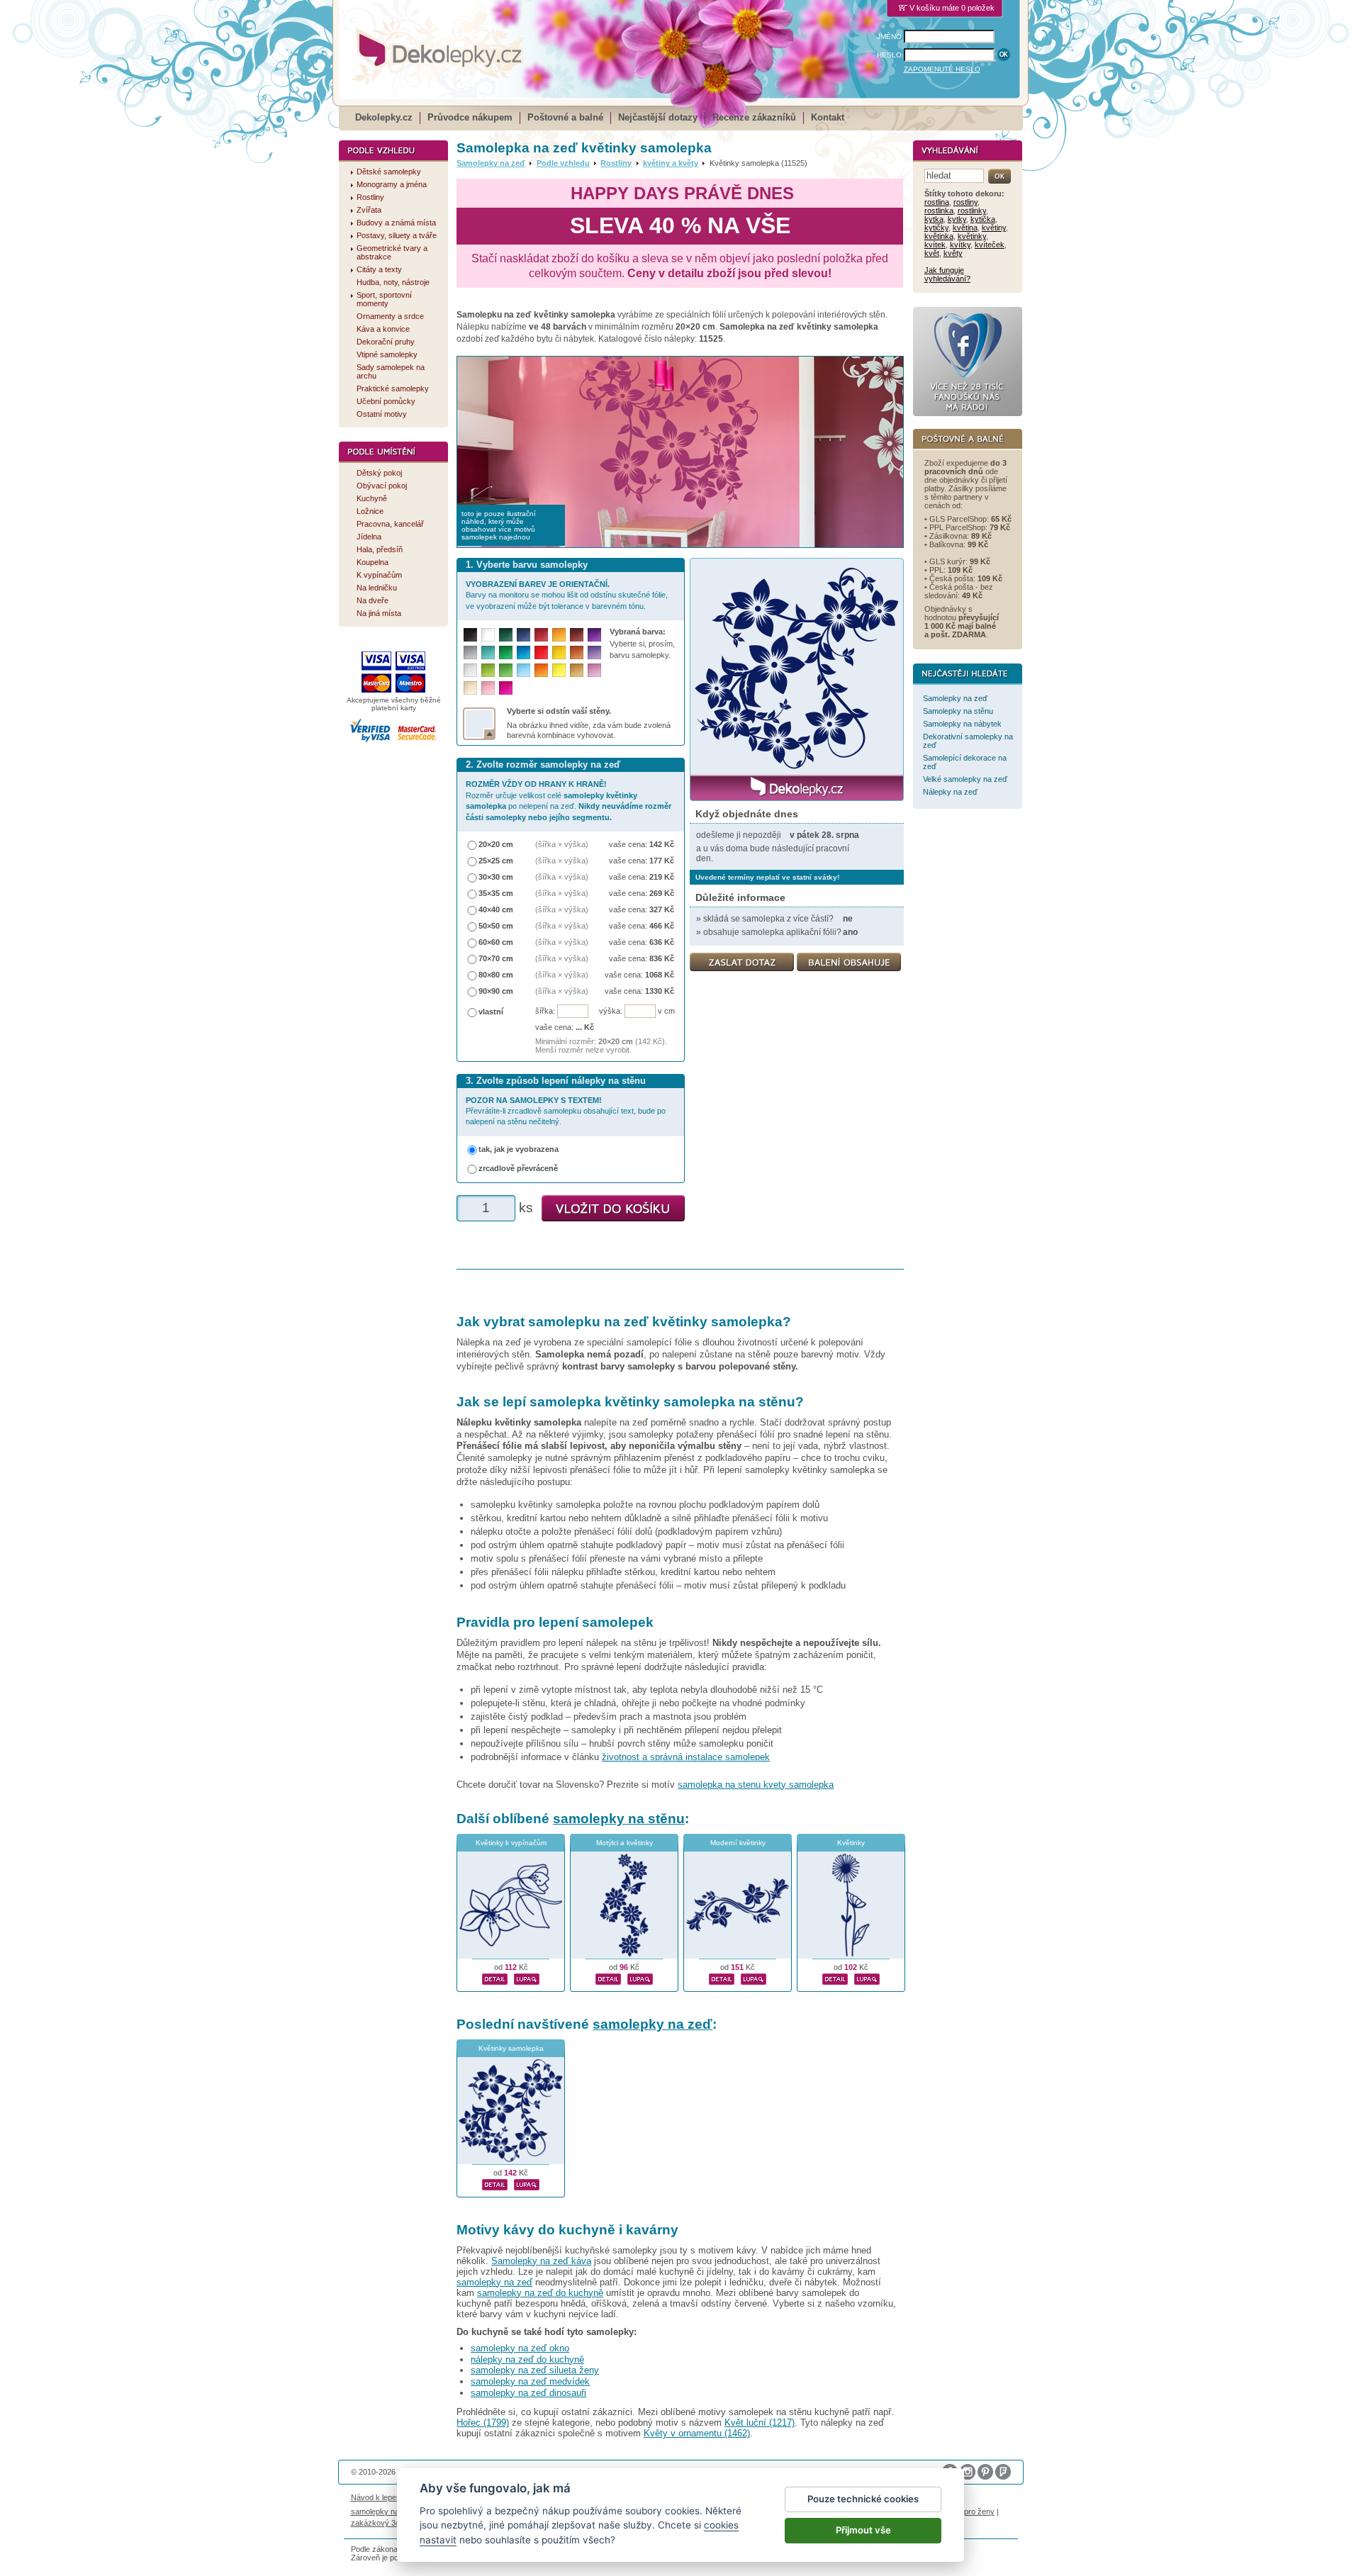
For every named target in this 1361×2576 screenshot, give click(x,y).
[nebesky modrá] (523, 653)
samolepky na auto (383, 2511)
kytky (957, 219)
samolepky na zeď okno (520, 2348)
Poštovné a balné (565, 117)
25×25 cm (496, 861)
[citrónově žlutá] (559, 670)
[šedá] (470, 653)
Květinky (851, 1843)
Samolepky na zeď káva (541, 2261)
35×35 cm (496, 893)
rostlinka (939, 211)
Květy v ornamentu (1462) (697, 2433)
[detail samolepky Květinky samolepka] (495, 2183)
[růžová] (488, 688)
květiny (994, 228)
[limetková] (488, 670)
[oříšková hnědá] (577, 653)
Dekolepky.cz (384, 117)
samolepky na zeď (653, 2024)
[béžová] (470, 688)
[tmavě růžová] (506, 688)
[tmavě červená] (541, 635)
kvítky (960, 245)
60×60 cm (496, 942)
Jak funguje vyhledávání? (947, 274)
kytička (983, 219)
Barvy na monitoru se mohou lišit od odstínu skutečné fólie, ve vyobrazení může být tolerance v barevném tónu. (567, 595)
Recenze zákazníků (754, 117)
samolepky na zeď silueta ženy (535, 2370)
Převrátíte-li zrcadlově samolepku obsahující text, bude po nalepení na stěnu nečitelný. (566, 1111)
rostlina (937, 202)
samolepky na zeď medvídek (530, 2381)
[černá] (470, 635)
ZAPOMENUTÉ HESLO (942, 69)
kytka (934, 219)
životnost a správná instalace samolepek (686, 1757)
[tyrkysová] (488, 653)
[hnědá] (577, 635)
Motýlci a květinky (625, 1843)
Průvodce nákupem (470, 117)
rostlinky (972, 211)
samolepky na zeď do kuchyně (540, 2293)
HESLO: (890, 55)
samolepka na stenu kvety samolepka (756, 1785)
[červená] (541, 653)
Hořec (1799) (483, 2423)
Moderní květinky (738, 1843)
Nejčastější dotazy (658, 117)
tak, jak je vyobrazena (519, 1149)
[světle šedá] (470, 670)
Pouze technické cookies (863, 2499)
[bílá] (488, 635)
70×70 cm (496, 958)
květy (953, 253)
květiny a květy (671, 163)
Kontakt (828, 117)
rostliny (965, 202)
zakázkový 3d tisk (382, 2523)
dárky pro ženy (968, 2511)
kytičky (936, 228)
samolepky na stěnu (619, 1819)
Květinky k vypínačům (511, 1843)
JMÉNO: (890, 37)
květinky (972, 236)
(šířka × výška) (562, 844)
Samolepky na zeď (491, 163)
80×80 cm (496, 975)
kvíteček (990, 245)
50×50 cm (496, 926)
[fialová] (594, 635)
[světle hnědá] (577, 670)
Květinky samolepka (511, 2048)
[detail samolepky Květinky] (835, 1977)
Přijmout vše (863, 2530)
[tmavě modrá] (523, 635)
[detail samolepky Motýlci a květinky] (608, 1977)
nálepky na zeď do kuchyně (527, 2359)
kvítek (935, 245)
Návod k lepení (377, 2497)
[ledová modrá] (523, 670)
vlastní (491, 1012)
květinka (939, 236)
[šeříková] (594, 670)
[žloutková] (559, 635)
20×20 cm (496, 844)
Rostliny (616, 163)
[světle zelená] (506, 670)
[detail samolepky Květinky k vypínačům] (495, 1977)
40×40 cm (496, 909)
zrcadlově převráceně (518, 1168)
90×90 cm (496, 991)
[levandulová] (594, 653)
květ (932, 253)
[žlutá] (559, 653)
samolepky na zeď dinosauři (528, 2393)
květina (965, 228)
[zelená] (506, 653)
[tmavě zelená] (506, 635)
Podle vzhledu (563, 163)
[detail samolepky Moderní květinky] (722, 1977)
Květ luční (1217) (760, 2423)
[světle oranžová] (541, 670)
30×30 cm (496, 877)
